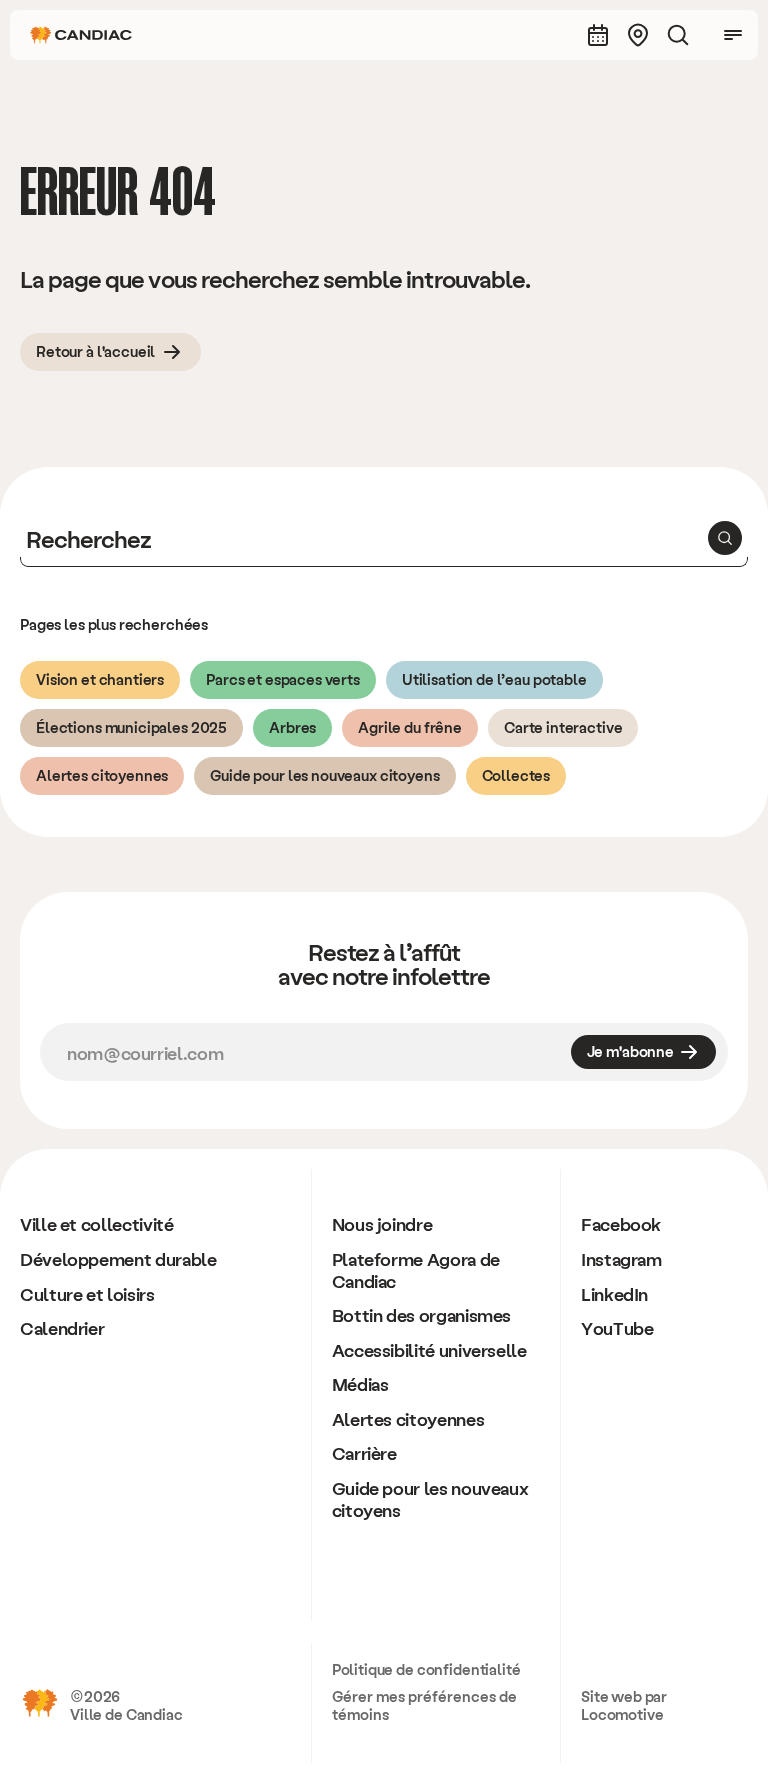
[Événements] (598, 35)
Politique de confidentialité (426, 1669)
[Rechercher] (678, 35)
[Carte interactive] (638, 35)
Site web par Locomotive (624, 1705)
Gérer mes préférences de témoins (424, 1705)
